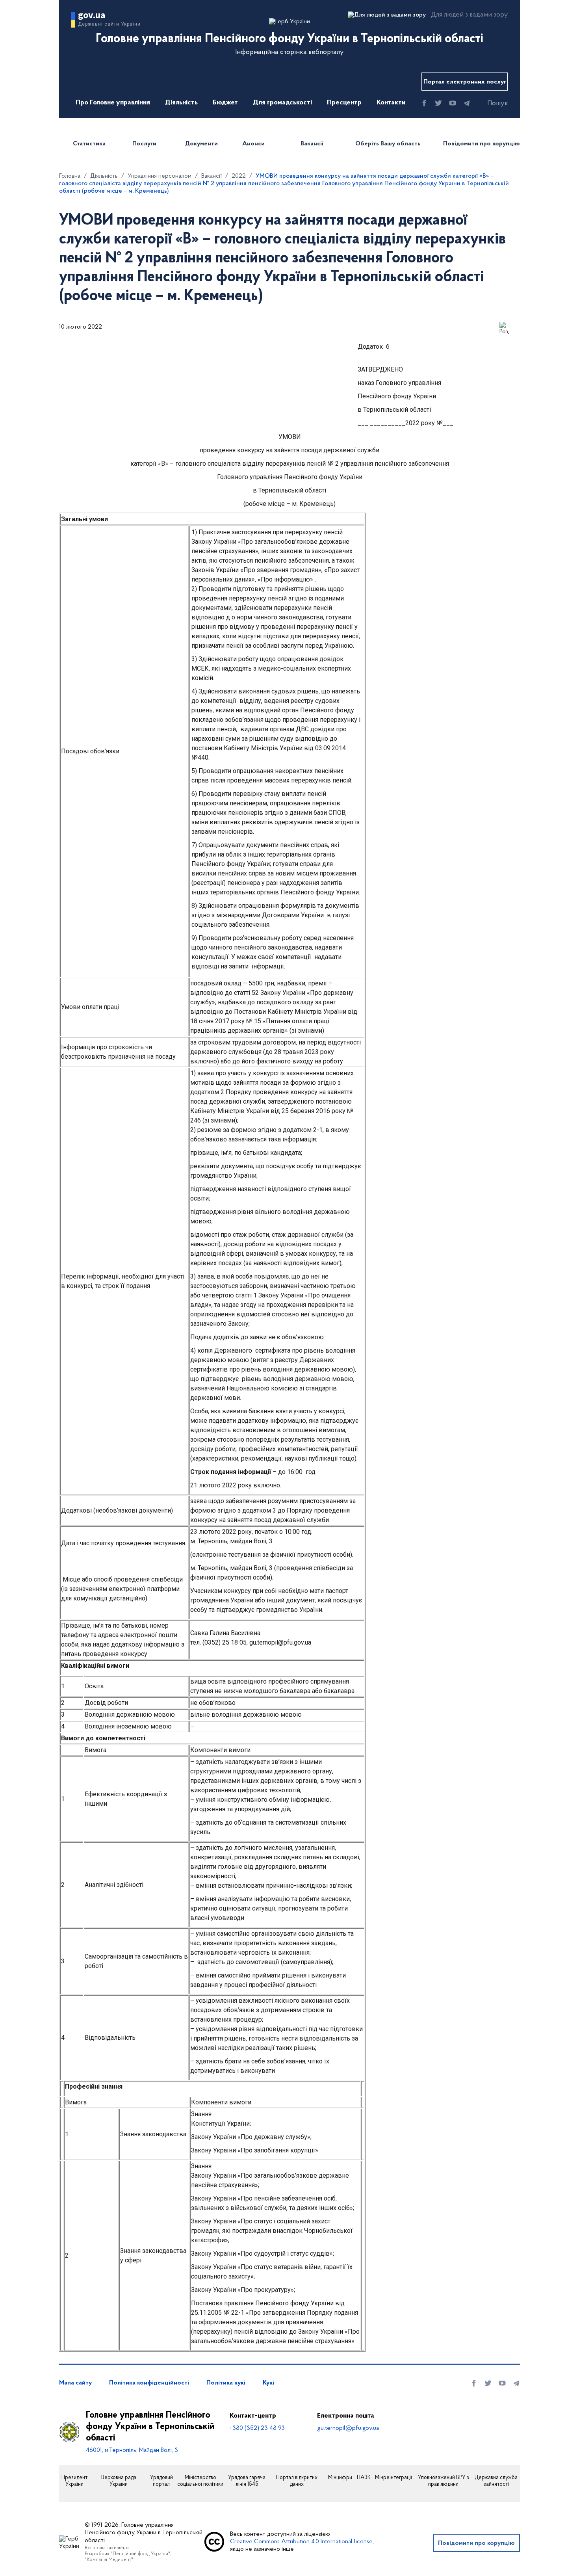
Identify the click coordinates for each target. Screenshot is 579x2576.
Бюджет (225, 103)
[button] (491, 104)
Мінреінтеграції (393, 2478)
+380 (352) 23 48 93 (257, 2428)
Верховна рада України (119, 2481)
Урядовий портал (161, 2481)
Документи (201, 144)
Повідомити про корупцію (482, 144)
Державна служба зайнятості (496, 2481)
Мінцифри (340, 2478)
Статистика (89, 144)
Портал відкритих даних (297, 2481)
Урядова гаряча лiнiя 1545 (247, 2481)
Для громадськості (282, 103)
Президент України (74, 2481)
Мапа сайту (75, 2383)
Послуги (144, 144)
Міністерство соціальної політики (200, 2481)
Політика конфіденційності (149, 2383)
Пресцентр (344, 103)
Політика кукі (226, 2383)
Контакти (391, 103)
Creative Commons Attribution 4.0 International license (301, 2542)
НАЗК (364, 2478)
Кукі (268, 2383)
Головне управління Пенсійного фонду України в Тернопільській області (150, 2427)
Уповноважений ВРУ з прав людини (444, 2481)
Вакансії (312, 144)
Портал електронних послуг (465, 82)
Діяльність (181, 103)
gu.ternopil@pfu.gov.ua (348, 2428)
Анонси (253, 144)
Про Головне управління (113, 103)
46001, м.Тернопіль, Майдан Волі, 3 (132, 2450)
